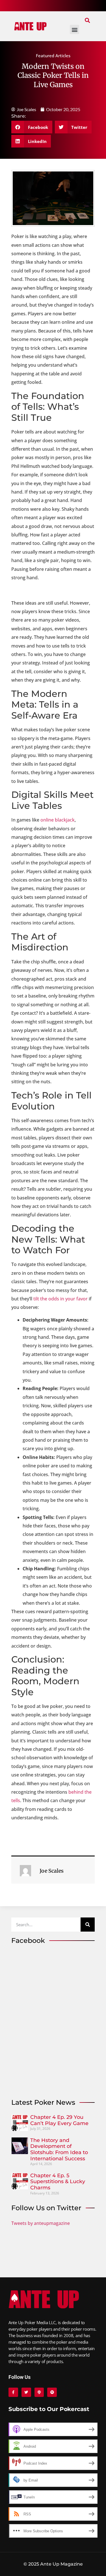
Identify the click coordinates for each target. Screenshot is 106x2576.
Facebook (28, 1940)
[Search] (88, 1925)
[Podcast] (39, 2392)
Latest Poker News (43, 2102)
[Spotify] (52, 2392)
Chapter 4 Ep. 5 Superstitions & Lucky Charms (58, 2182)
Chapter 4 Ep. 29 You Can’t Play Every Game (59, 2120)
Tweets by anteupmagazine (41, 2223)
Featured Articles (53, 56)
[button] (87, 20)
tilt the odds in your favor (60, 1299)
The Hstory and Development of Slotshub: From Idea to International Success (59, 2149)
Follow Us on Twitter (46, 2208)
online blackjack (58, 820)
